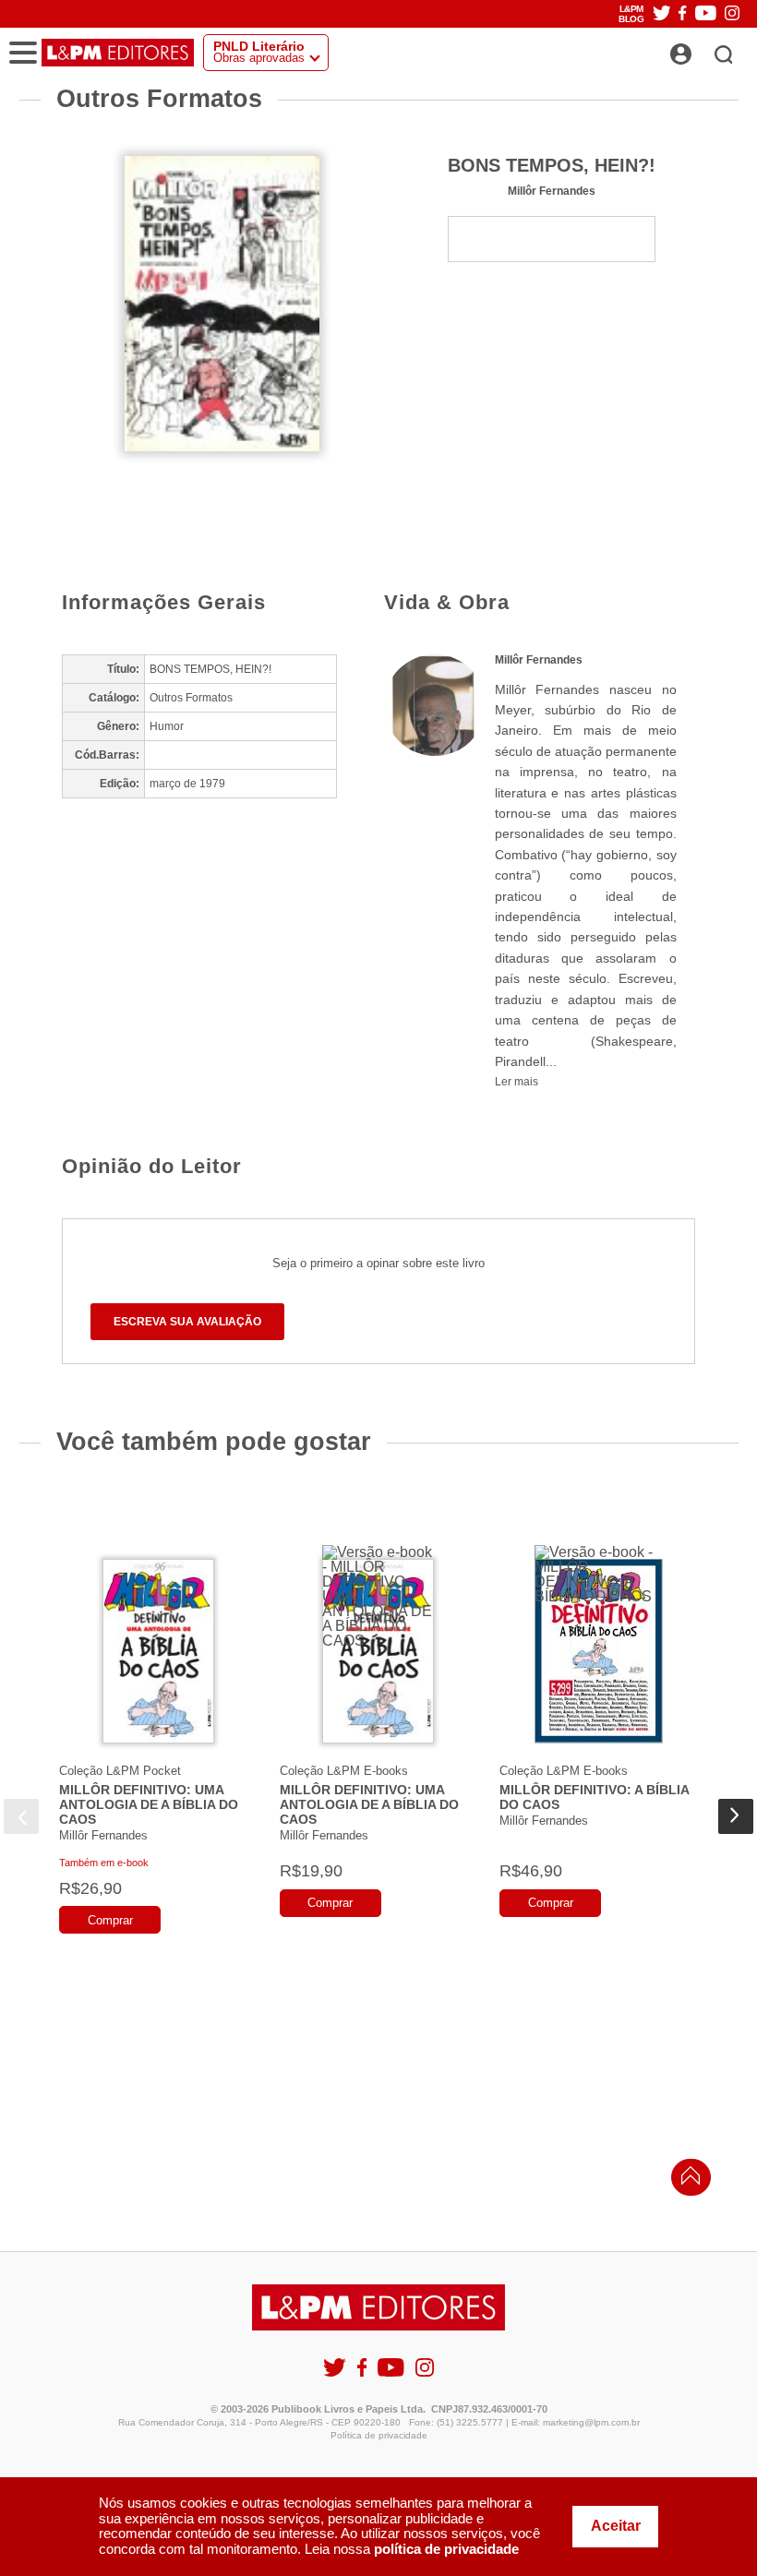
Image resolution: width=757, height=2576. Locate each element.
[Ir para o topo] (686, 2181)
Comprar (110, 1920)
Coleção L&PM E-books (344, 1771)
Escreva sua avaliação (187, 1322)
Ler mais (517, 1082)
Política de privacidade (379, 2435)
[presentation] (21, 1816)
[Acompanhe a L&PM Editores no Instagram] (732, 14)
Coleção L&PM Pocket (120, 1771)
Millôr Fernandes (552, 191)
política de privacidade (446, 2549)
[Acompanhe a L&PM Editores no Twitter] (662, 14)
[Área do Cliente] (701, 49)
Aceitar (616, 2526)
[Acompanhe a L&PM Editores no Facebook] (682, 14)
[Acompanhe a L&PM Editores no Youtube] (706, 14)
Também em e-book (104, 1863)
